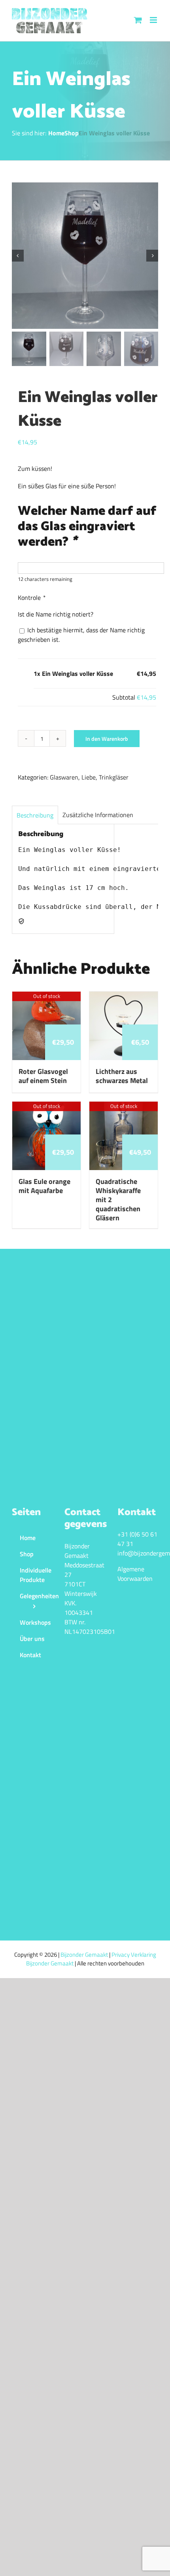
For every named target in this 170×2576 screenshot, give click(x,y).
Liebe (89, 777)
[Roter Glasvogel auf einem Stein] (46, 996)
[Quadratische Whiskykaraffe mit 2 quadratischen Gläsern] (124, 1106)
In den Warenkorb (107, 739)
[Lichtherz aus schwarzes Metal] (124, 996)
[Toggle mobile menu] (154, 20)
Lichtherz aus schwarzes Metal (122, 1076)
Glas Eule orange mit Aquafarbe (44, 1186)
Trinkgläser (114, 777)
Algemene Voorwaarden (135, 1574)
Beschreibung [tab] (35, 815)
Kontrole (31, 598)
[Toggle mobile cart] (138, 20)
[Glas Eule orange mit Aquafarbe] (46, 1106)
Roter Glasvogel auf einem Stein (43, 1076)
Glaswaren (64, 777)
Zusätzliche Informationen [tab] (98, 815)
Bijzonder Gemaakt (85, 1955)
